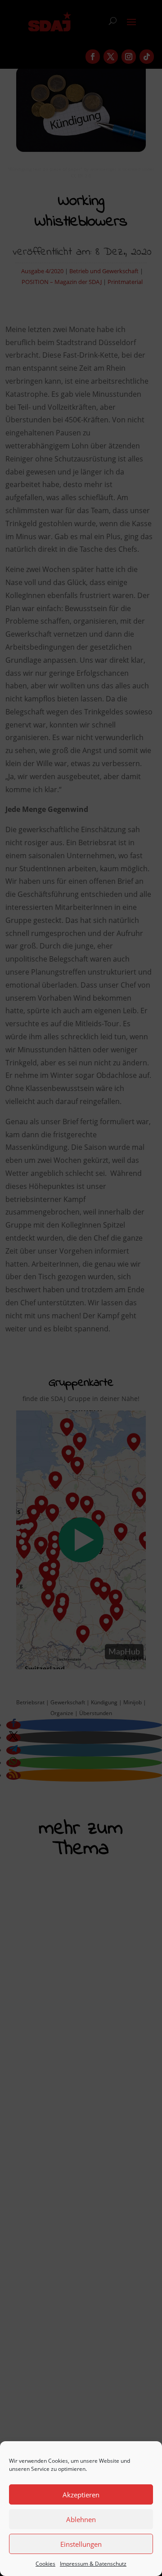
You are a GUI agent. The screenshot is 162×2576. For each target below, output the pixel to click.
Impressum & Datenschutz (93, 2564)
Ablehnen (81, 2519)
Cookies (45, 2564)
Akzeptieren (81, 2495)
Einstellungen (81, 2544)
